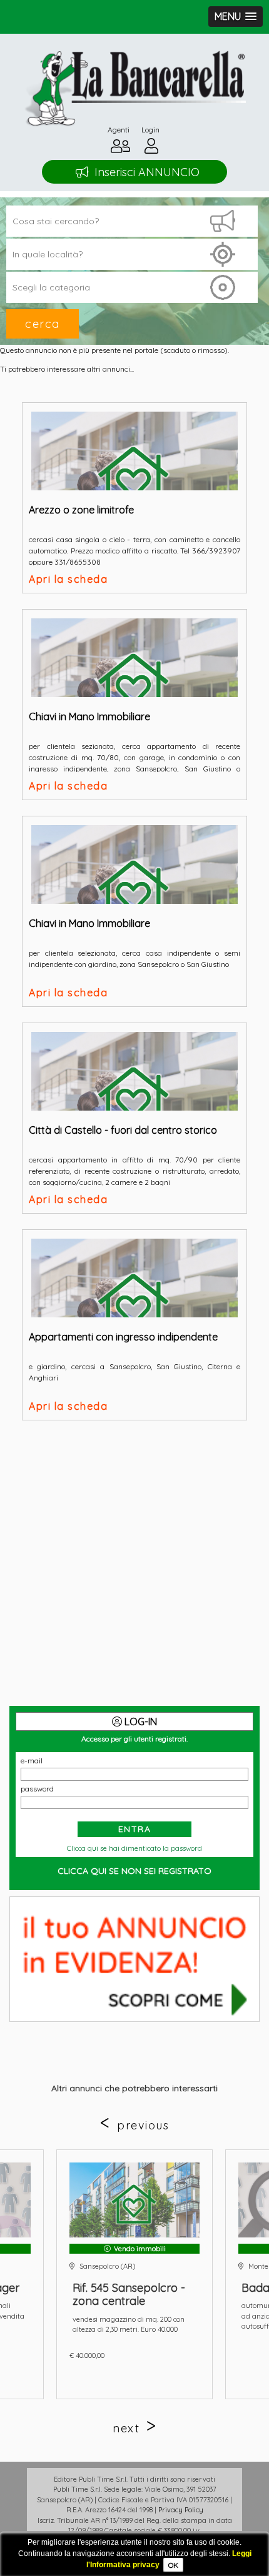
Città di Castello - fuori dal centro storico (123, 1130)
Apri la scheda (68, 579)
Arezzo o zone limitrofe (81, 510)
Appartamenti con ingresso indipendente (123, 1337)
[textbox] (132, 254)
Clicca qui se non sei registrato (134, 1871)
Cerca (43, 324)
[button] (236, 17)
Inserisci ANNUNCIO (147, 172)
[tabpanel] (134, 2274)
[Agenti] (120, 149)
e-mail (32, 1761)
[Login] (151, 149)
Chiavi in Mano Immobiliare (89, 716)
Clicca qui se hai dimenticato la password (134, 1848)
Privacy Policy (181, 2510)
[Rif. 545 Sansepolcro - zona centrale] (134, 2200)
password (37, 1789)
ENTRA (135, 1829)
